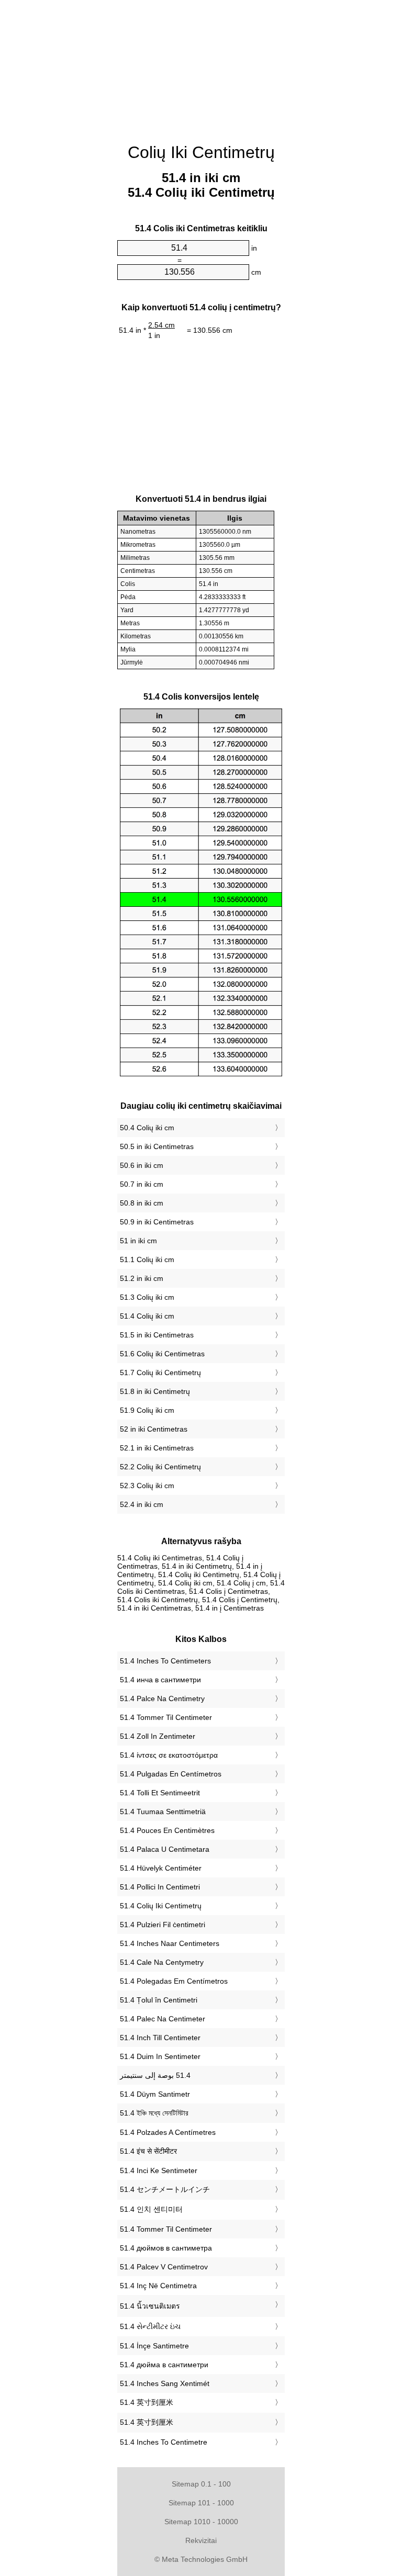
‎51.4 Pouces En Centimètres (167, 1830)
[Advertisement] (201, 65)
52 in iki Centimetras (154, 1429)
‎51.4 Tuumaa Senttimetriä (163, 1812)
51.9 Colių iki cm (147, 1410)
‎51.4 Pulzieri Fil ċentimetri (163, 1925)
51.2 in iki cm (142, 1278)
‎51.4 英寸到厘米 (147, 2402)
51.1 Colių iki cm (147, 1259)
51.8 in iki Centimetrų (155, 1391)
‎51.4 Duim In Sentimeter (160, 2056)
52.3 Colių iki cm (147, 1486)
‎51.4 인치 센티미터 (151, 2209)
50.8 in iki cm (142, 1203)
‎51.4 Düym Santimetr (155, 2094)
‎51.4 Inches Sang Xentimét (165, 2383)
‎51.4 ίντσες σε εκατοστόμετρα (169, 1755)
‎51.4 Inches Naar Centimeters (170, 1943)
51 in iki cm (138, 1241)
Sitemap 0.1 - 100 (201, 2484)
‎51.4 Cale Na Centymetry (162, 1962)
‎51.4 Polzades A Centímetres (168, 2132)
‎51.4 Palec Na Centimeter (163, 2019)
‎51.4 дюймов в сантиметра (166, 2248)
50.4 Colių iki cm (147, 1128)
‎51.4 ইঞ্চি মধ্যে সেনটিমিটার (154, 2113)
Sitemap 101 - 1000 (201, 2503)
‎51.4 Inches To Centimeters (165, 1661)
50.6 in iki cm (142, 1165)
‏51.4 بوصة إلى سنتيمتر (155, 2075)
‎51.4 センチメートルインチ (165, 2189)
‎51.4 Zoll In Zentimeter (158, 1736)
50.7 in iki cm (142, 1184)
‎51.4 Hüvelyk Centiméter (161, 1868)
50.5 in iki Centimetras (157, 1146)
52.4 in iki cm (142, 1504)
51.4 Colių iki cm (147, 1316)
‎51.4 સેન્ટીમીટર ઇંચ (150, 2326)
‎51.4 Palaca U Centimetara (165, 1849)
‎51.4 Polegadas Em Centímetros (174, 1981)
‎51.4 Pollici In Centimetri (160, 1887)
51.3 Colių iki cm (147, 1297)
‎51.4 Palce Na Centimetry (162, 1698)
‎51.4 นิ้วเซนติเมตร (150, 2306)
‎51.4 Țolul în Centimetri (159, 2000)
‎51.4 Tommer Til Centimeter (166, 1717)
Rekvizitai (201, 2540)
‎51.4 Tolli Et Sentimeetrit (160, 1793)
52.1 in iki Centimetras (157, 1448)
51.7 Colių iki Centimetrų (160, 1373)
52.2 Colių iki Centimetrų (160, 1467)
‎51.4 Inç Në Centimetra (158, 2286)
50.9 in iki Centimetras (157, 1222)
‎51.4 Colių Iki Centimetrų (161, 1906)
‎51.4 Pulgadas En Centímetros (171, 1774)
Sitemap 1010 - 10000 (201, 2522)
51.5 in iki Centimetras (157, 1335)
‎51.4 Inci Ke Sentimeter (159, 2170)
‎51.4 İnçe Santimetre (154, 2346)
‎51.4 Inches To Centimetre (164, 2442)
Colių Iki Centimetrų (201, 152)
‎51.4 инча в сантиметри (160, 1680)
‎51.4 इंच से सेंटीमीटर (148, 2151)
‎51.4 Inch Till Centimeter (160, 2038)
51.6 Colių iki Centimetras (162, 1354)
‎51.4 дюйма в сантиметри (164, 2365)
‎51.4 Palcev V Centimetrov (164, 2267)
